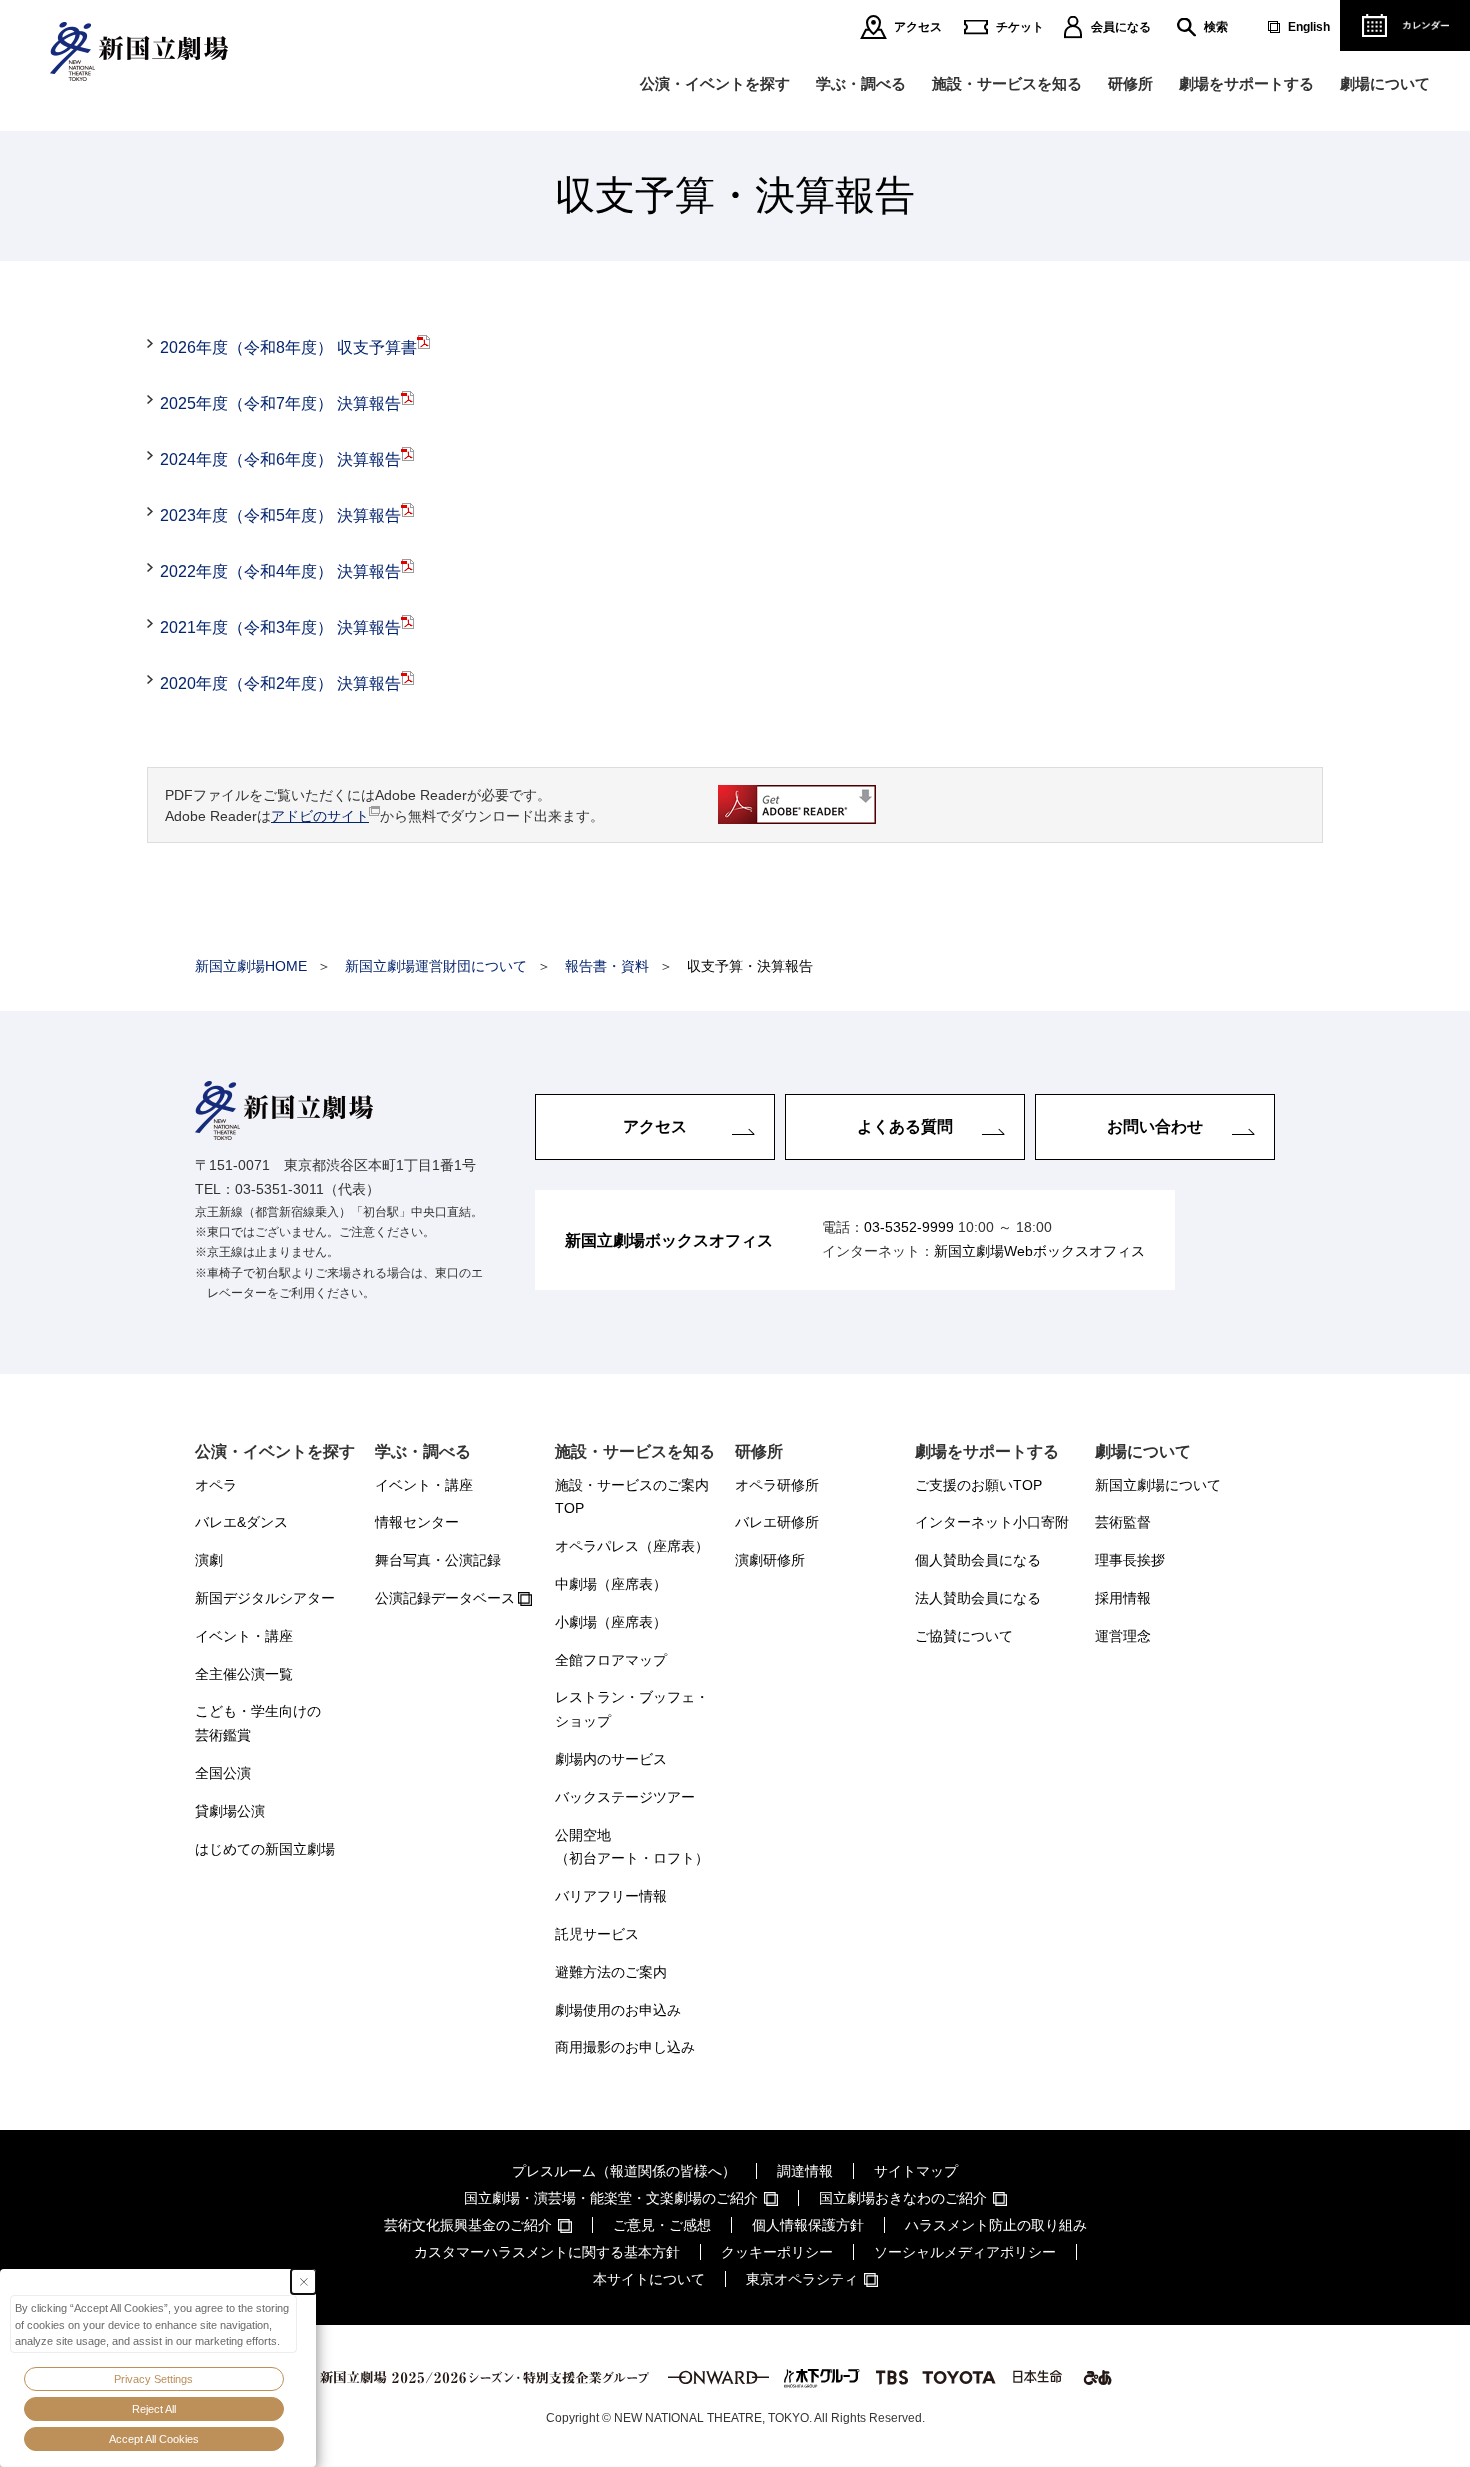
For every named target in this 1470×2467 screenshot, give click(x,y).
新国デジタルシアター (265, 1598)
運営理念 (1123, 1636)
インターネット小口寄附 (992, 1522)
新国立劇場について (1158, 1485)
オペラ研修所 (777, 1485)
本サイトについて (649, 2279)
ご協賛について (964, 1636)
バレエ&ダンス (241, 1522)
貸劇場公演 (230, 1811)
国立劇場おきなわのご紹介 (903, 2198)
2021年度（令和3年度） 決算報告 (280, 627)
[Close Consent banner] (303, 2281)
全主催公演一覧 (244, 1674)
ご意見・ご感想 (662, 2225)
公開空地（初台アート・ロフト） (632, 1847)
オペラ (216, 1485)
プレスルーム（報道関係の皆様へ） (624, 2171)
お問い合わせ (1155, 1126)
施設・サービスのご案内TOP (632, 1497)
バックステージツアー (625, 1797)
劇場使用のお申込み (618, 2010)
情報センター (417, 1522)
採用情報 (1123, 1598)
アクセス (918, 27)
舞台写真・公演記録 (438, 1560)
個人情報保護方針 (808, 2225)
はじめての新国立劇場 (265, 1849)
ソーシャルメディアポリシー (965, 2252)
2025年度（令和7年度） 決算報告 (280, 403)
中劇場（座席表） (611, 1584)
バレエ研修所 (777, 1522)
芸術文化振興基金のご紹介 (468, 2225)
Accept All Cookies (154, 2439)
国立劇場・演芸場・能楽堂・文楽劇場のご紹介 (611, 2198)
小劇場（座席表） (611, 1622)
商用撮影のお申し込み (625, 2047)
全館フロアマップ (611, 1660)
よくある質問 (905, 1126)
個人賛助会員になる (978, 1560)
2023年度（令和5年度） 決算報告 (280, 515)
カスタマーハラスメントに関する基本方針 (547, 2252)
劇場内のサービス (611, 1759)
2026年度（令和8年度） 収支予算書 (288, 347)
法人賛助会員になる (978, 1598)
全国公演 (223, 1773)
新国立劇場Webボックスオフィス (1039, 1251)
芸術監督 (1123, 1522)
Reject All (154, 2409)
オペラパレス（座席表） (632, 1546)
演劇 (209, 1560)
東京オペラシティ (802, 2279)
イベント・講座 (244, 1636)
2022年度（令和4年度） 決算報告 (280, 571)
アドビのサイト (320, 816)
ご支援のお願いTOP (978, 1485)
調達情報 (805, 2171)
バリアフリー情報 (611, 1896)
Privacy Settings (153, 2379)
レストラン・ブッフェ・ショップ (632, 1709)
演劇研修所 (770, 1560)
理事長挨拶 (1130, 1560)
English (1309, 27)
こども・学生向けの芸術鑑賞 (258, 1723)
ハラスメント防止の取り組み (996, 2225)
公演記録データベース (445, 1598)
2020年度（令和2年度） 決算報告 (280, 683)
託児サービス (597, 1934)
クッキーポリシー (777, 2252)
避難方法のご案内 (611, 1972)
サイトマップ (916, 2171)
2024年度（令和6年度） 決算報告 (280, 459)
